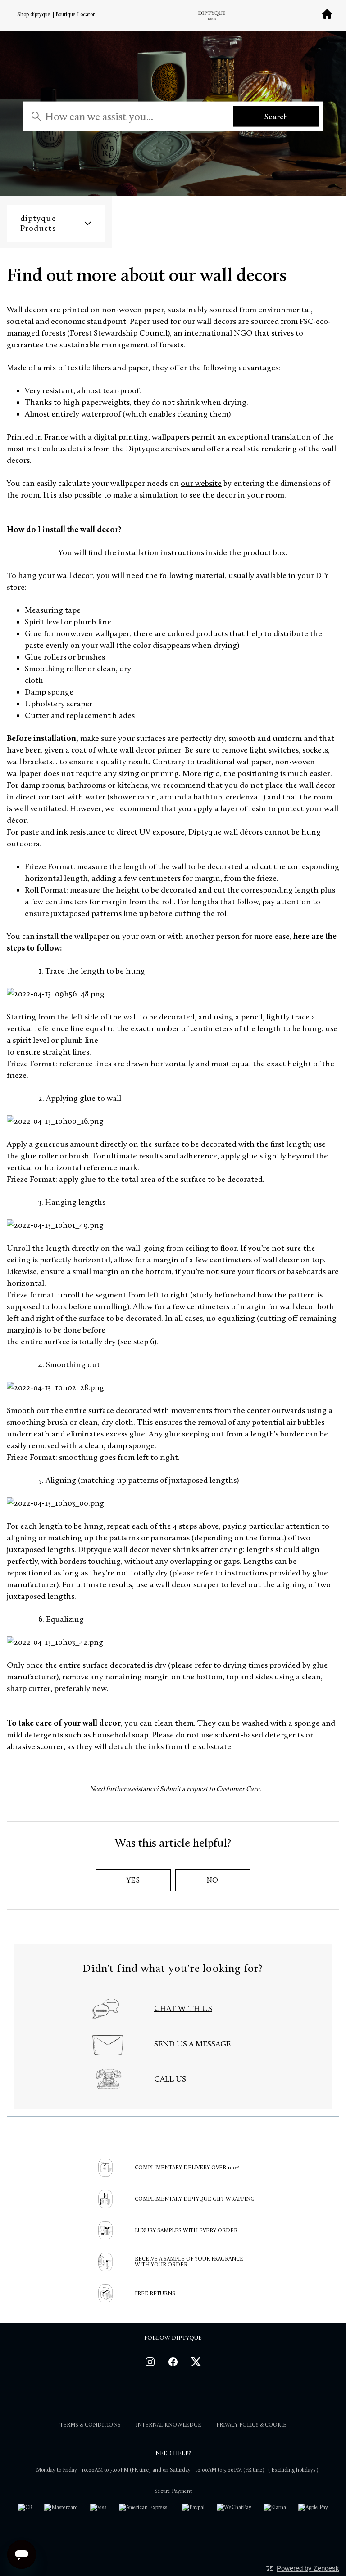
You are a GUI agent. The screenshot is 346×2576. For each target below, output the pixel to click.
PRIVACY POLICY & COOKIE (251, 2425)
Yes (133, 1880)
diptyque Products (38, 223)
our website (201, 483)
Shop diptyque (34, 14)
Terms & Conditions (90, 2425)
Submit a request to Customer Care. (211, 1789)
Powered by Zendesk (308, 2568)
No (213, 1880)
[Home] (327, 17)
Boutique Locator (75, 14)
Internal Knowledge (168, 2425)
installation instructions (160, 552)
